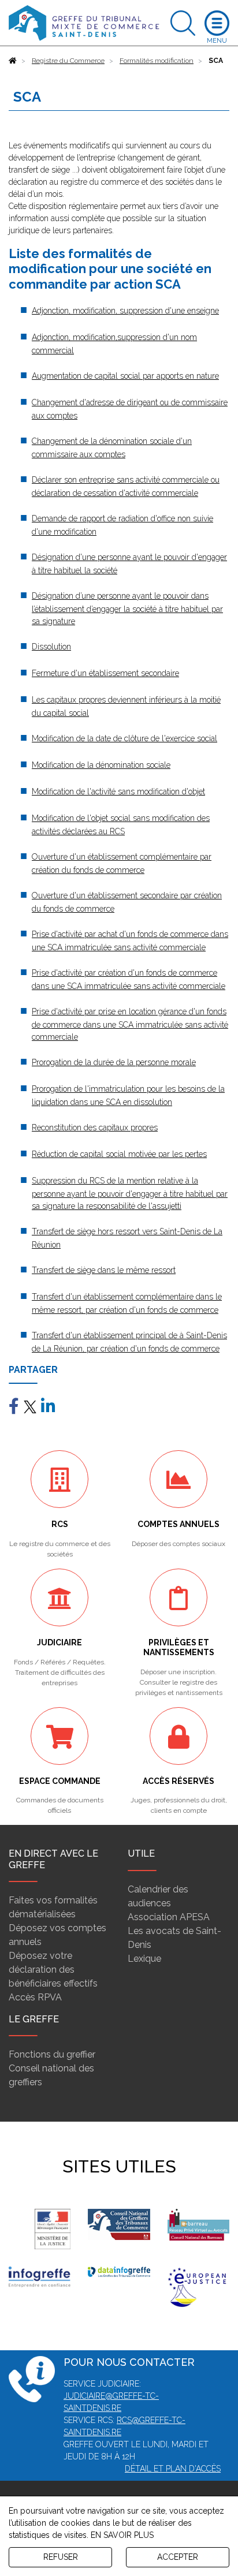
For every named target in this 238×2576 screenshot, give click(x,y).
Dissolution (51, 647)
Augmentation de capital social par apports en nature (125, 376)
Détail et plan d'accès (173, 2469)
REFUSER (61, 2557)
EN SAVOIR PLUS (122, 2535)
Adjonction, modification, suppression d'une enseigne (125, 311)
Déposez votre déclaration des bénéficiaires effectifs (53, 1970)
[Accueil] (13, 61)
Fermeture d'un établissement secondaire (105, 673)
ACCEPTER (178, 2557)
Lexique (144, 1959)
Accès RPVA (35, 1997)
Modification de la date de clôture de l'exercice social (124, 738)
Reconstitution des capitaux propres (95, 1128)
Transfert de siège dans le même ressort (104, 1270)
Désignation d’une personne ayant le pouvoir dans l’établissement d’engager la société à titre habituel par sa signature (127, 608)
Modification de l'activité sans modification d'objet (118, 792)
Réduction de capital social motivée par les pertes (119, 1154)
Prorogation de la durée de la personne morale (114, 1062)
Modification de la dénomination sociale (101, 765)
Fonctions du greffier (52, 2054)
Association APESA (169, 1917)
